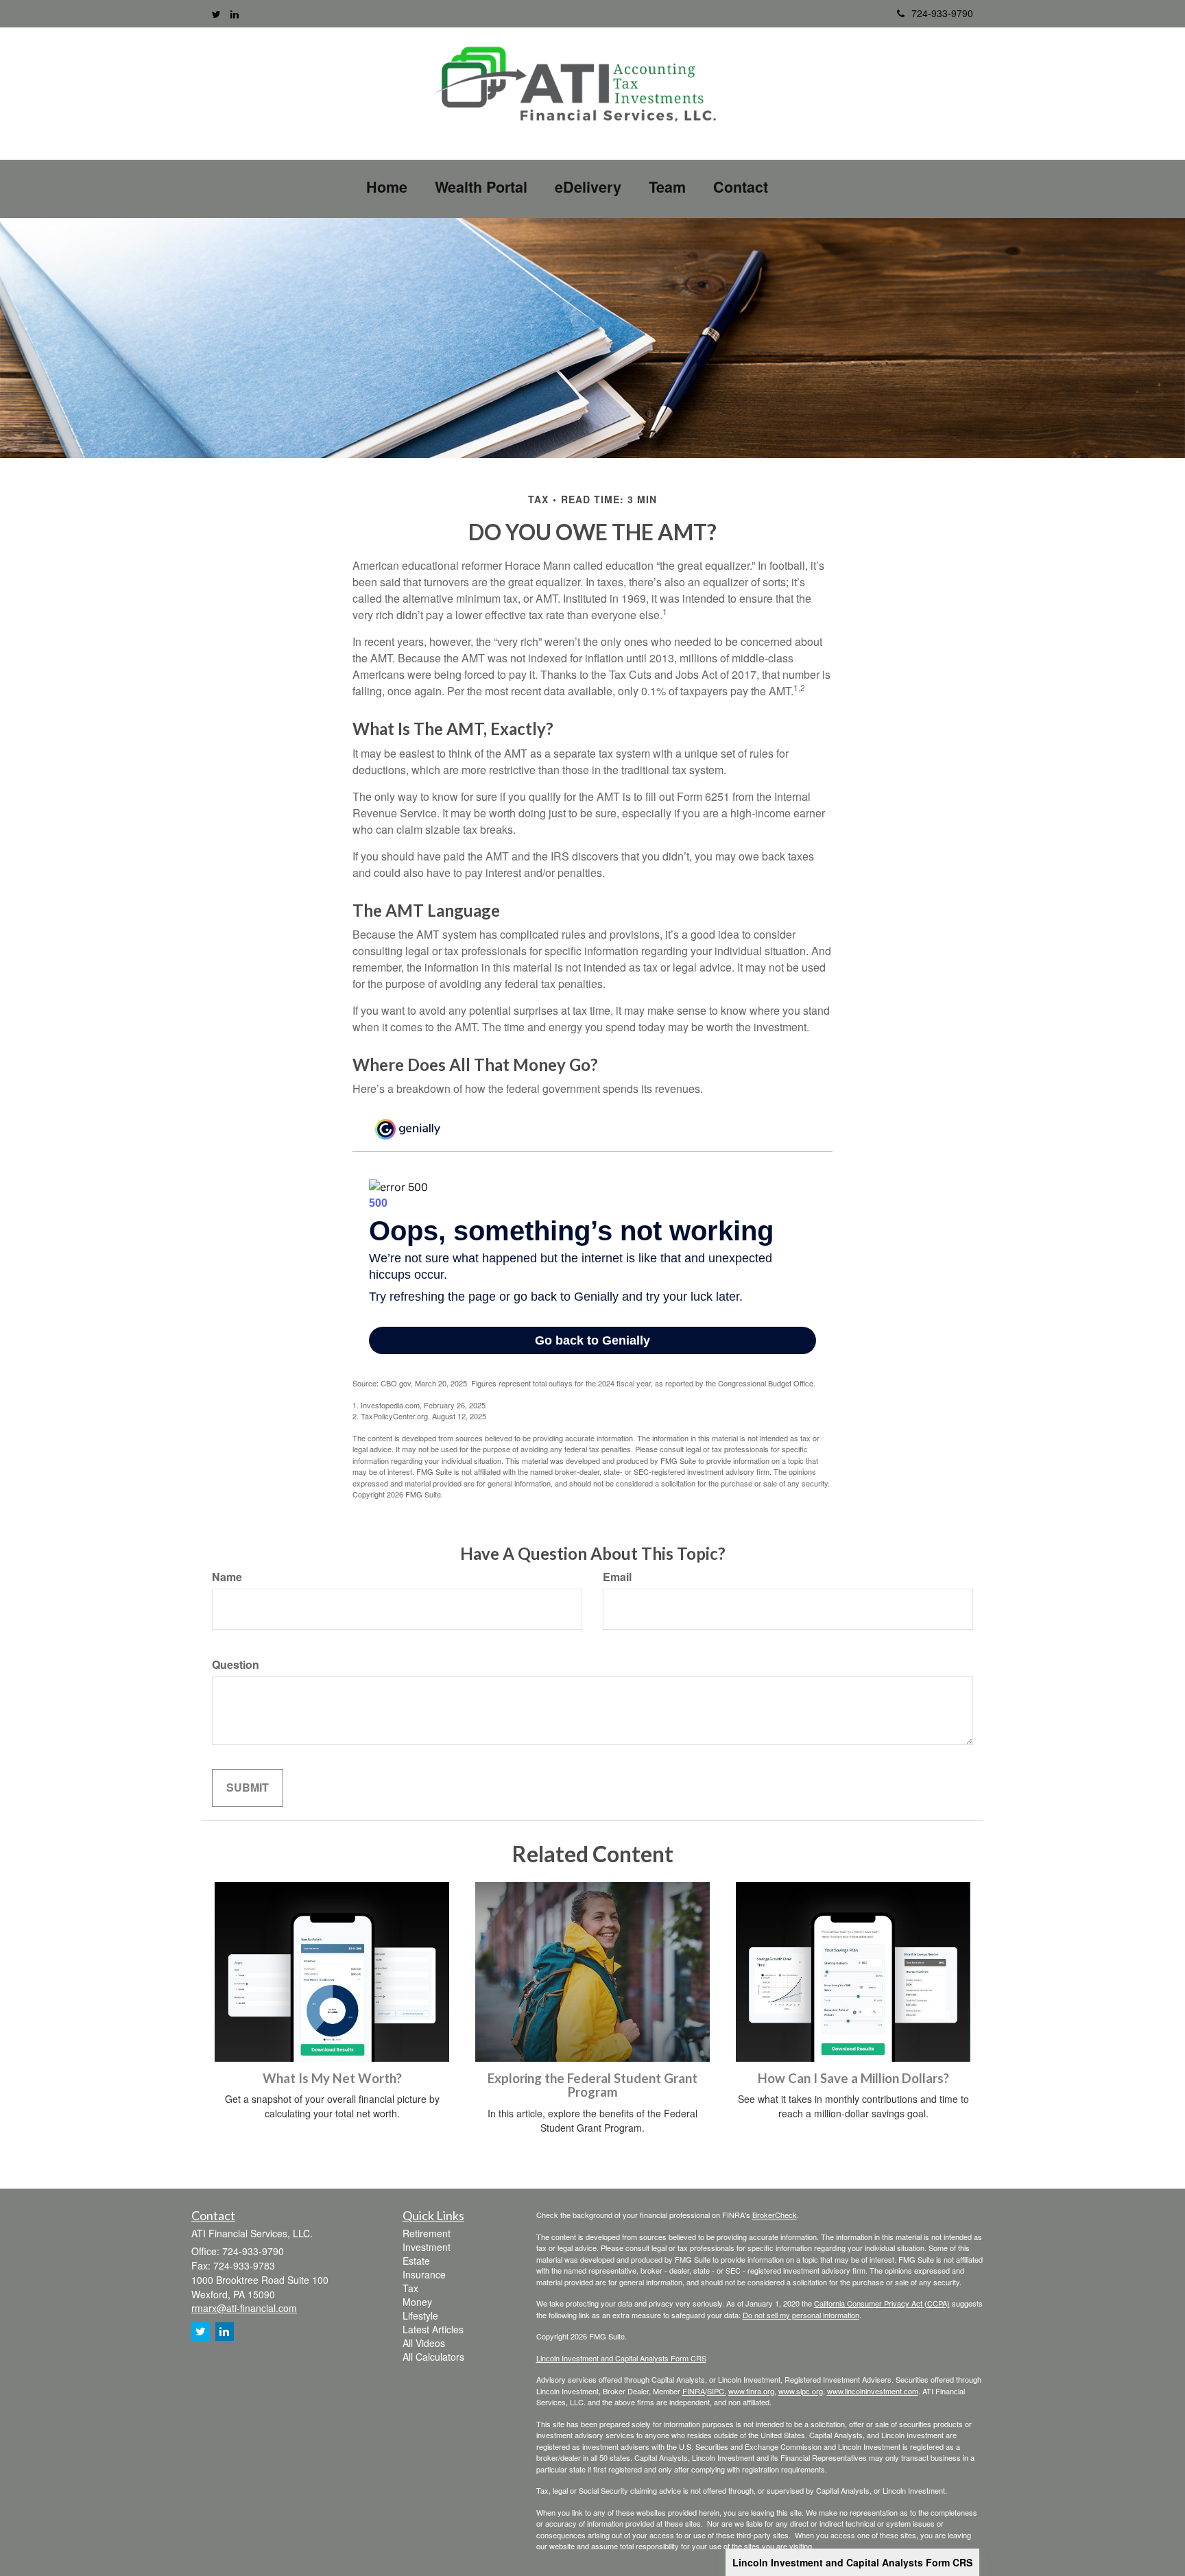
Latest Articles (433, 2329)
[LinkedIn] (235, 14)
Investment (427, 2247)
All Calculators (433, 2357)
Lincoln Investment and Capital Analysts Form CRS (852, 2562)
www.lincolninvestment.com (873, 2391)
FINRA (694, 2391)
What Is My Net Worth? (332, 2078)
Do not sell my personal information (801, 2315)
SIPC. (717, 2391)
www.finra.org (751, 2391)
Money (417, 2302)
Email (617, 1577)
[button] (481, 187)
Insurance (424, 2274)
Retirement (427, 2233)
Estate (416, 2261)
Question (236, 1665)
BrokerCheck (775, 2215)
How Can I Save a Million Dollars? (853, 2078)
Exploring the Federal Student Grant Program (592, 2085)
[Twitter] (216, 14)
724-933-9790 (942, 13)
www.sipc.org (801, 2391)
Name (227, 1577)
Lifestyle (420, 2315)
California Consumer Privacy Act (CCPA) (882, 2303)
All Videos (424, 2343)
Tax (410, 2288)
